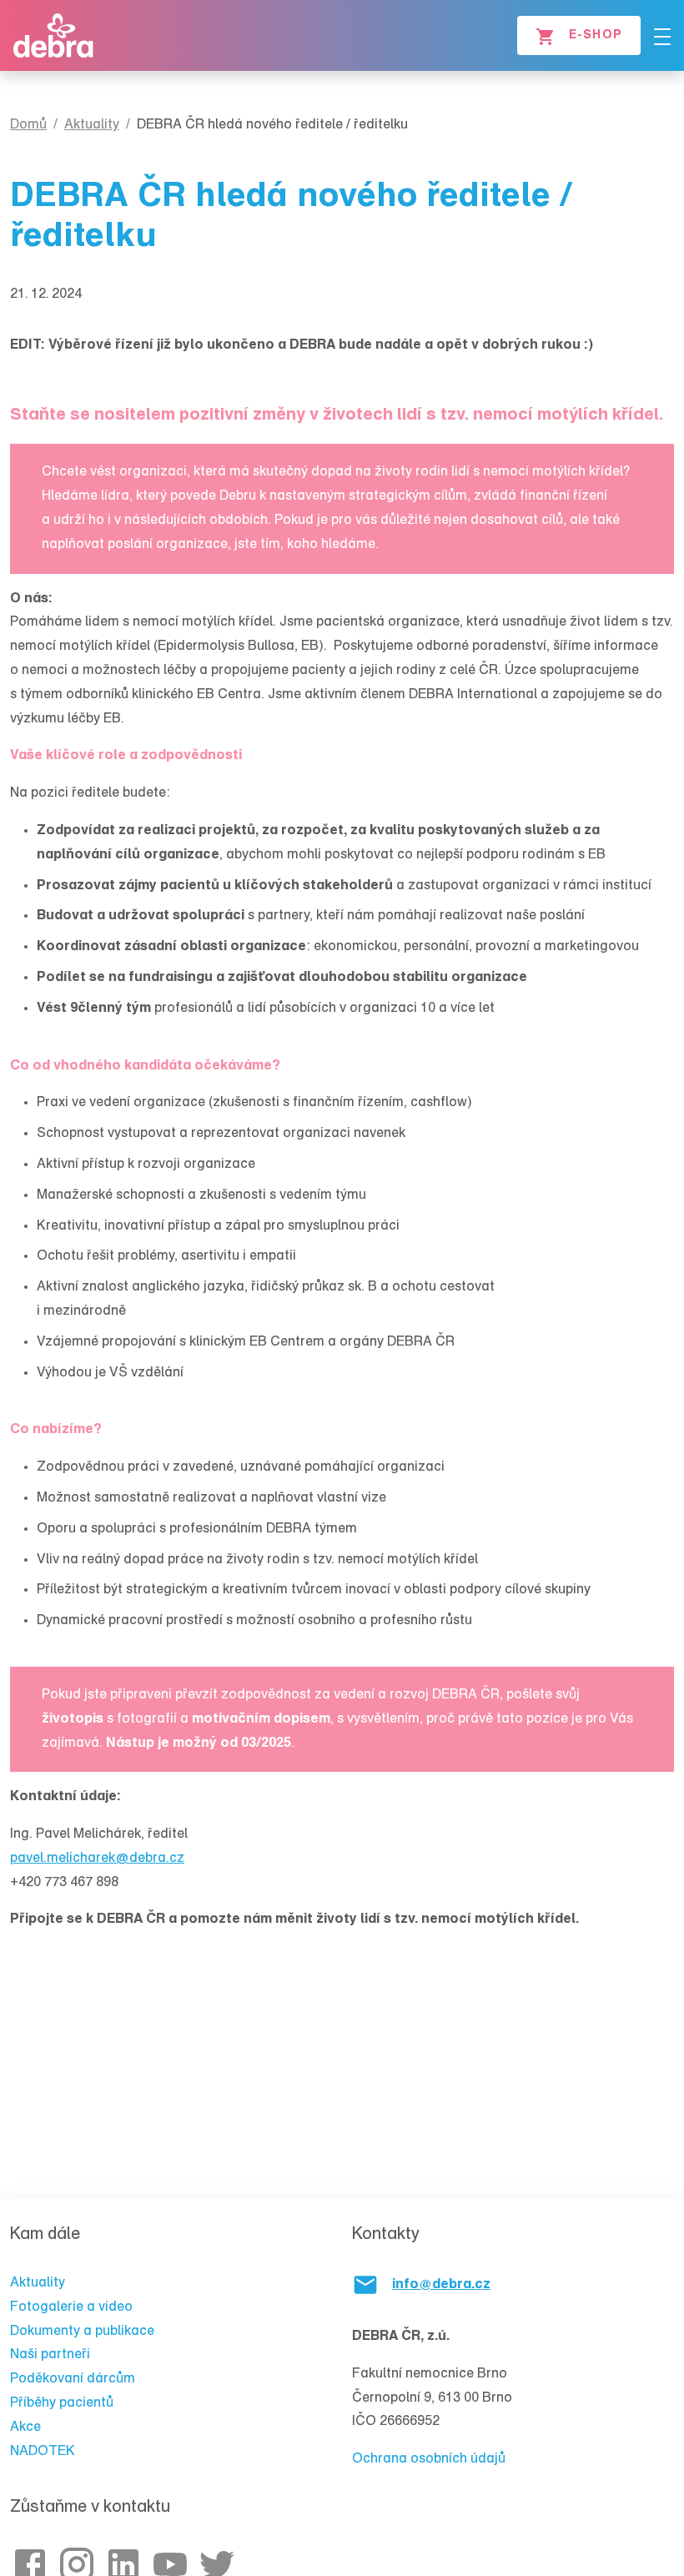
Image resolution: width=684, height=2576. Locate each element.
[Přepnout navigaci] (662, 37)
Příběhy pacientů (62, 2403)
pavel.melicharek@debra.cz (97, 1859)
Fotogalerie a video (71, 2307)
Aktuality (38, 2283)
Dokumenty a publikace (82, 2332)
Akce (25, 2428)
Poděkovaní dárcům (73, 2379)
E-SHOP (596, 36)
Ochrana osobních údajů (429, 2459)
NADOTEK (43, 2452)
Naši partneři (50, 2355)
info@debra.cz (441, 2285)
